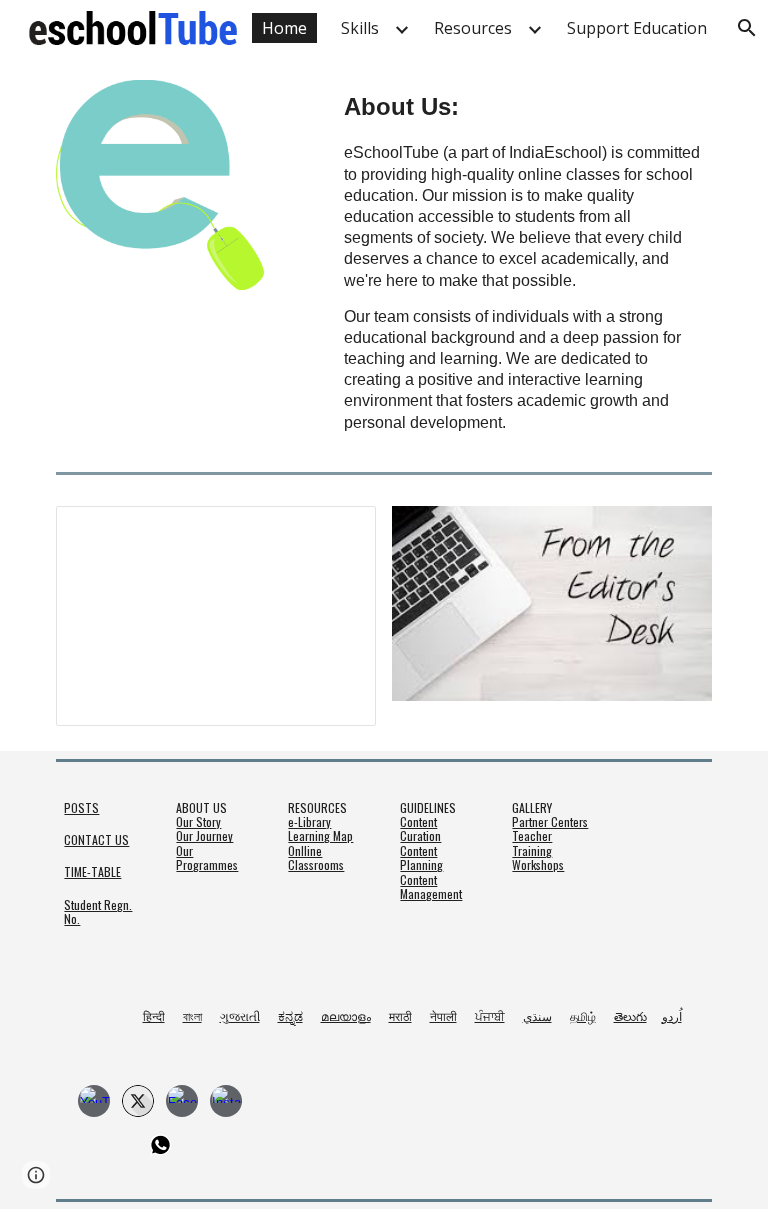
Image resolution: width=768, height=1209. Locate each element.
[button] (36, 1175)
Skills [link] (360, 28)
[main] (523, 260)
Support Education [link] (637, 28)
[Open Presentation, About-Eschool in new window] (338, 532)
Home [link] (284, 28)
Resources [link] (473, 28)
